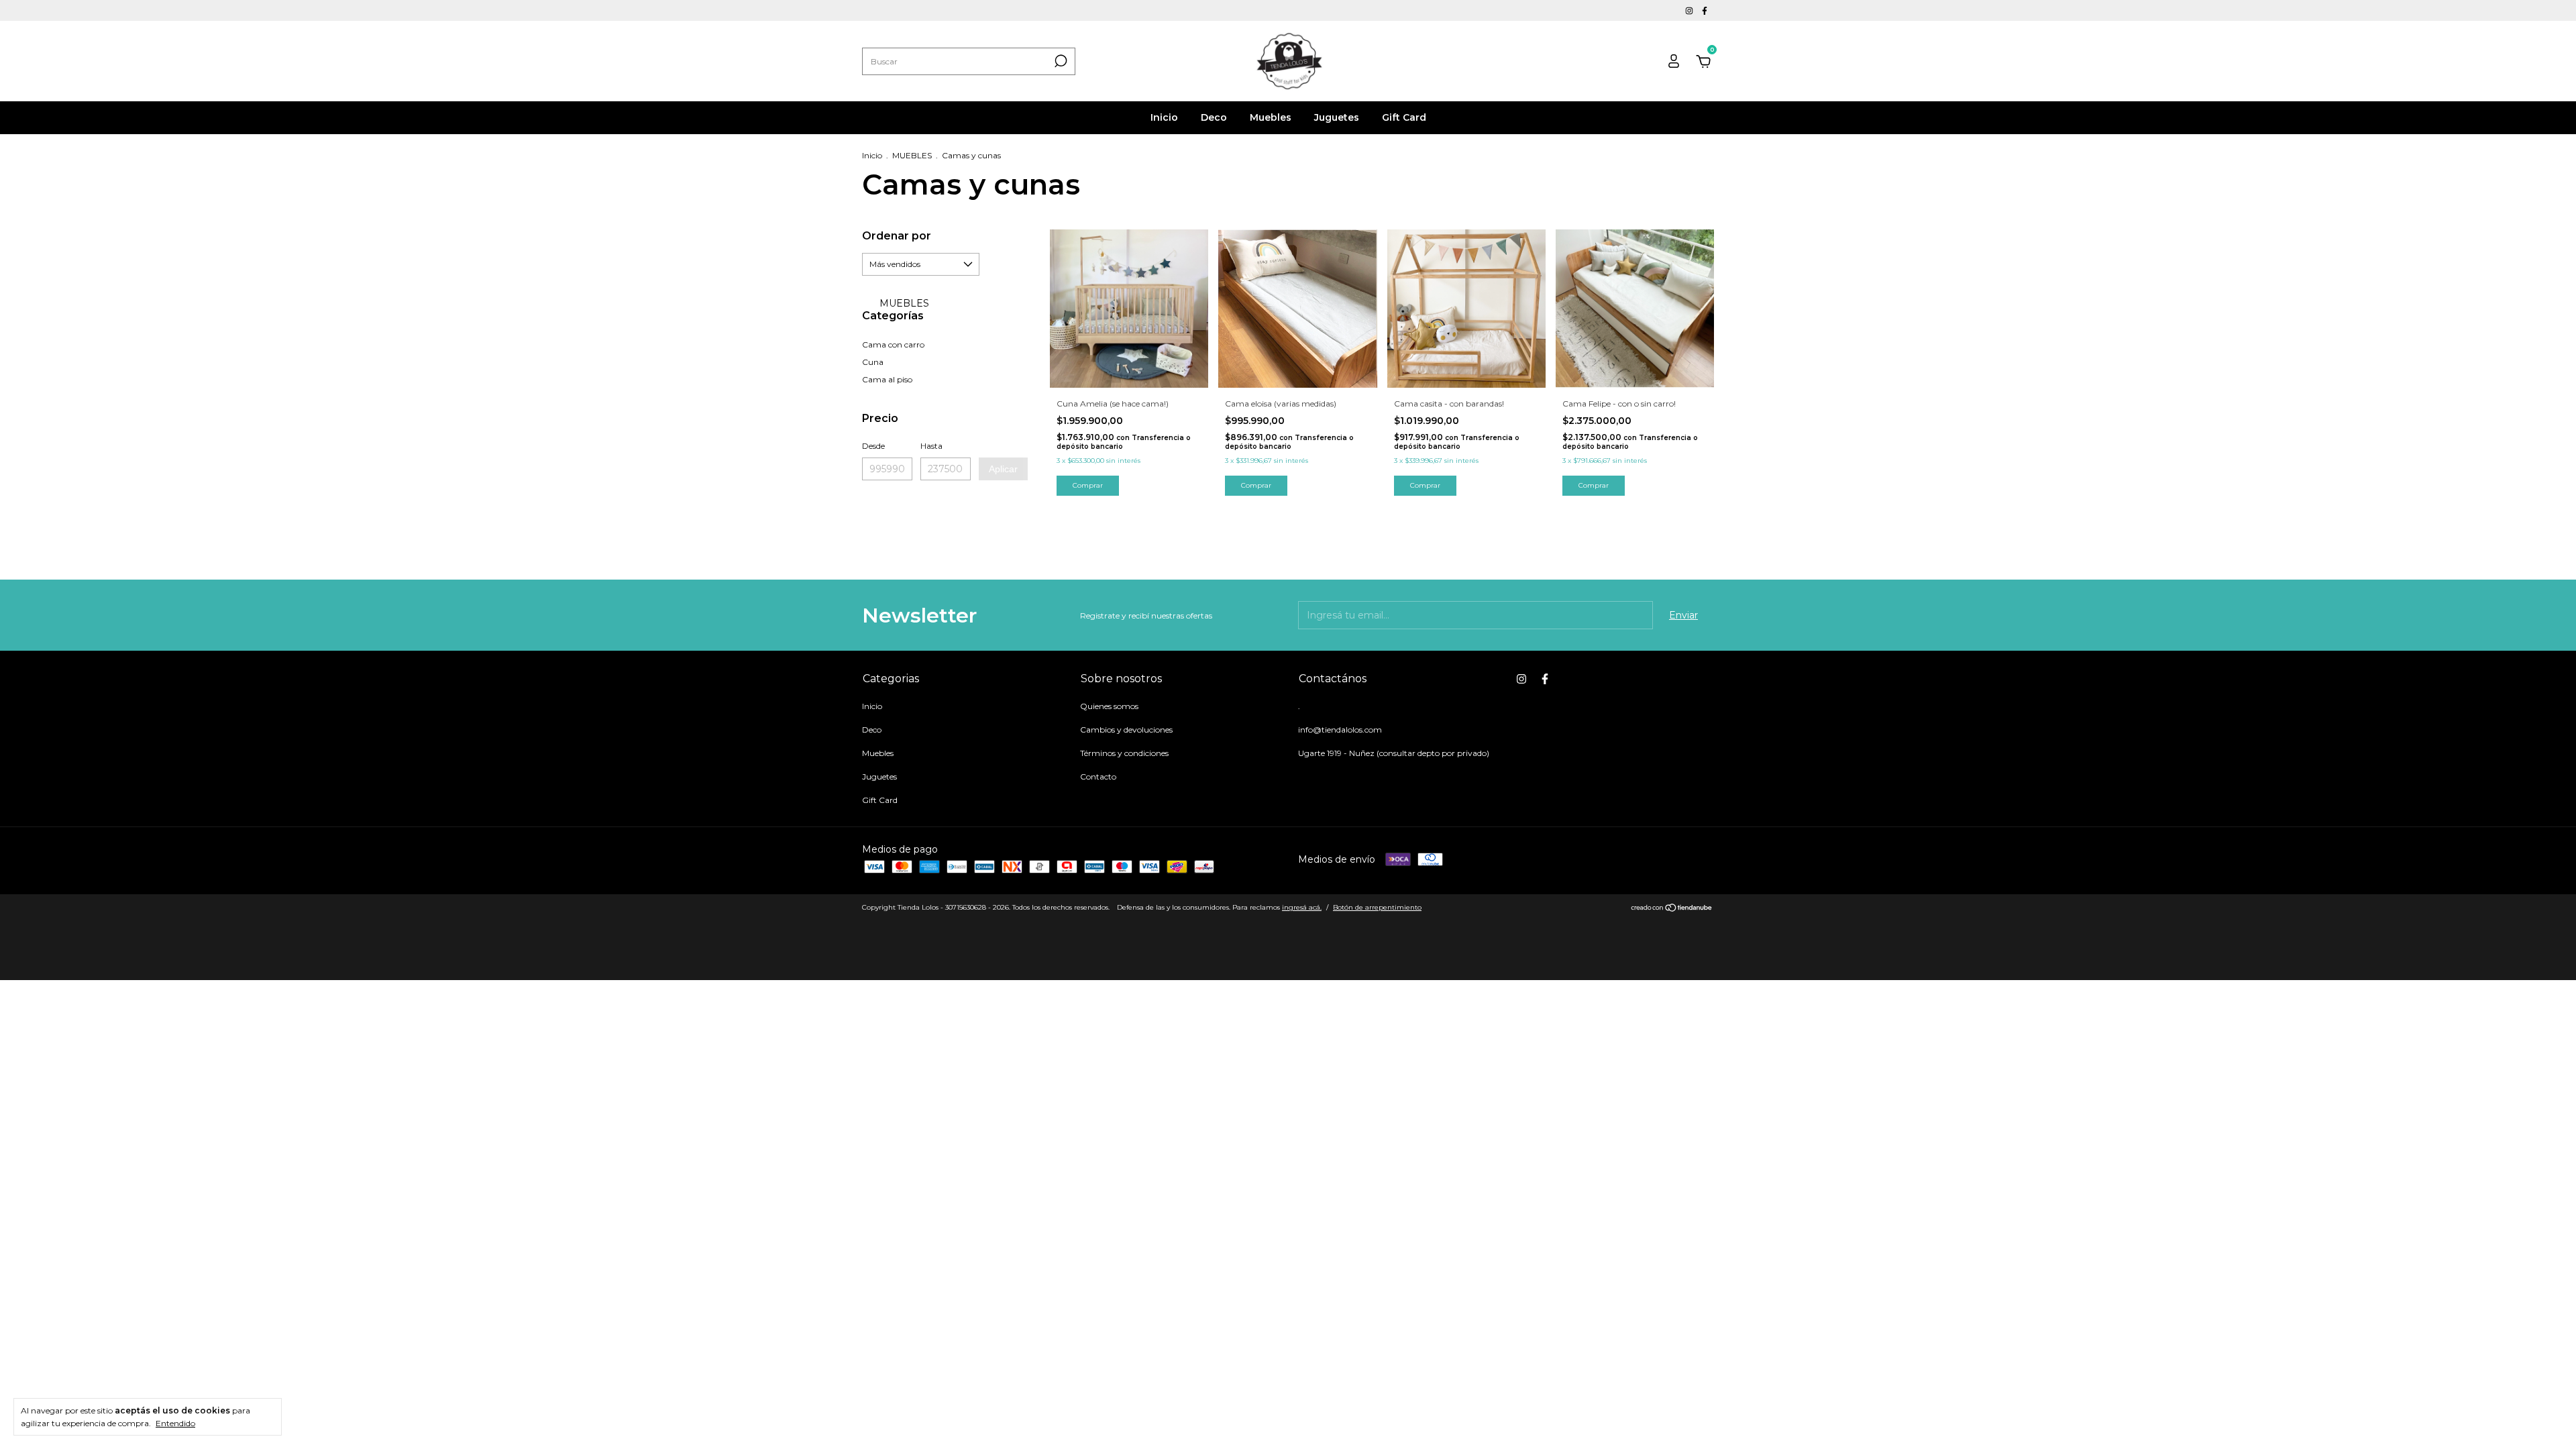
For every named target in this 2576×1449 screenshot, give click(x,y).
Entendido (175, 1423)
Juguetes (1337, 117)
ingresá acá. (1302, 907)
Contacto (1098, 776)
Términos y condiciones (1124, 753)
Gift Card (1404, 117)
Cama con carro (893, 344)
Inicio (1164, 117)
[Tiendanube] (1672, 909)
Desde (873, 446)
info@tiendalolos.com (1340, 730)
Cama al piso (887, 379)
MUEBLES (912, 155)
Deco (1214, 117)
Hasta (931, 446)
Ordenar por (897, 236)
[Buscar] (1060, 61)
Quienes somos (1109, 706)
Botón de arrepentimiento (1377, 907)
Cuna (873, 362)
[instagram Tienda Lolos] (1690, 10)
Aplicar (1003, 469)
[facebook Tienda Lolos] (1705, 10)
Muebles (1271, 117)
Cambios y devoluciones (1126, 730)
